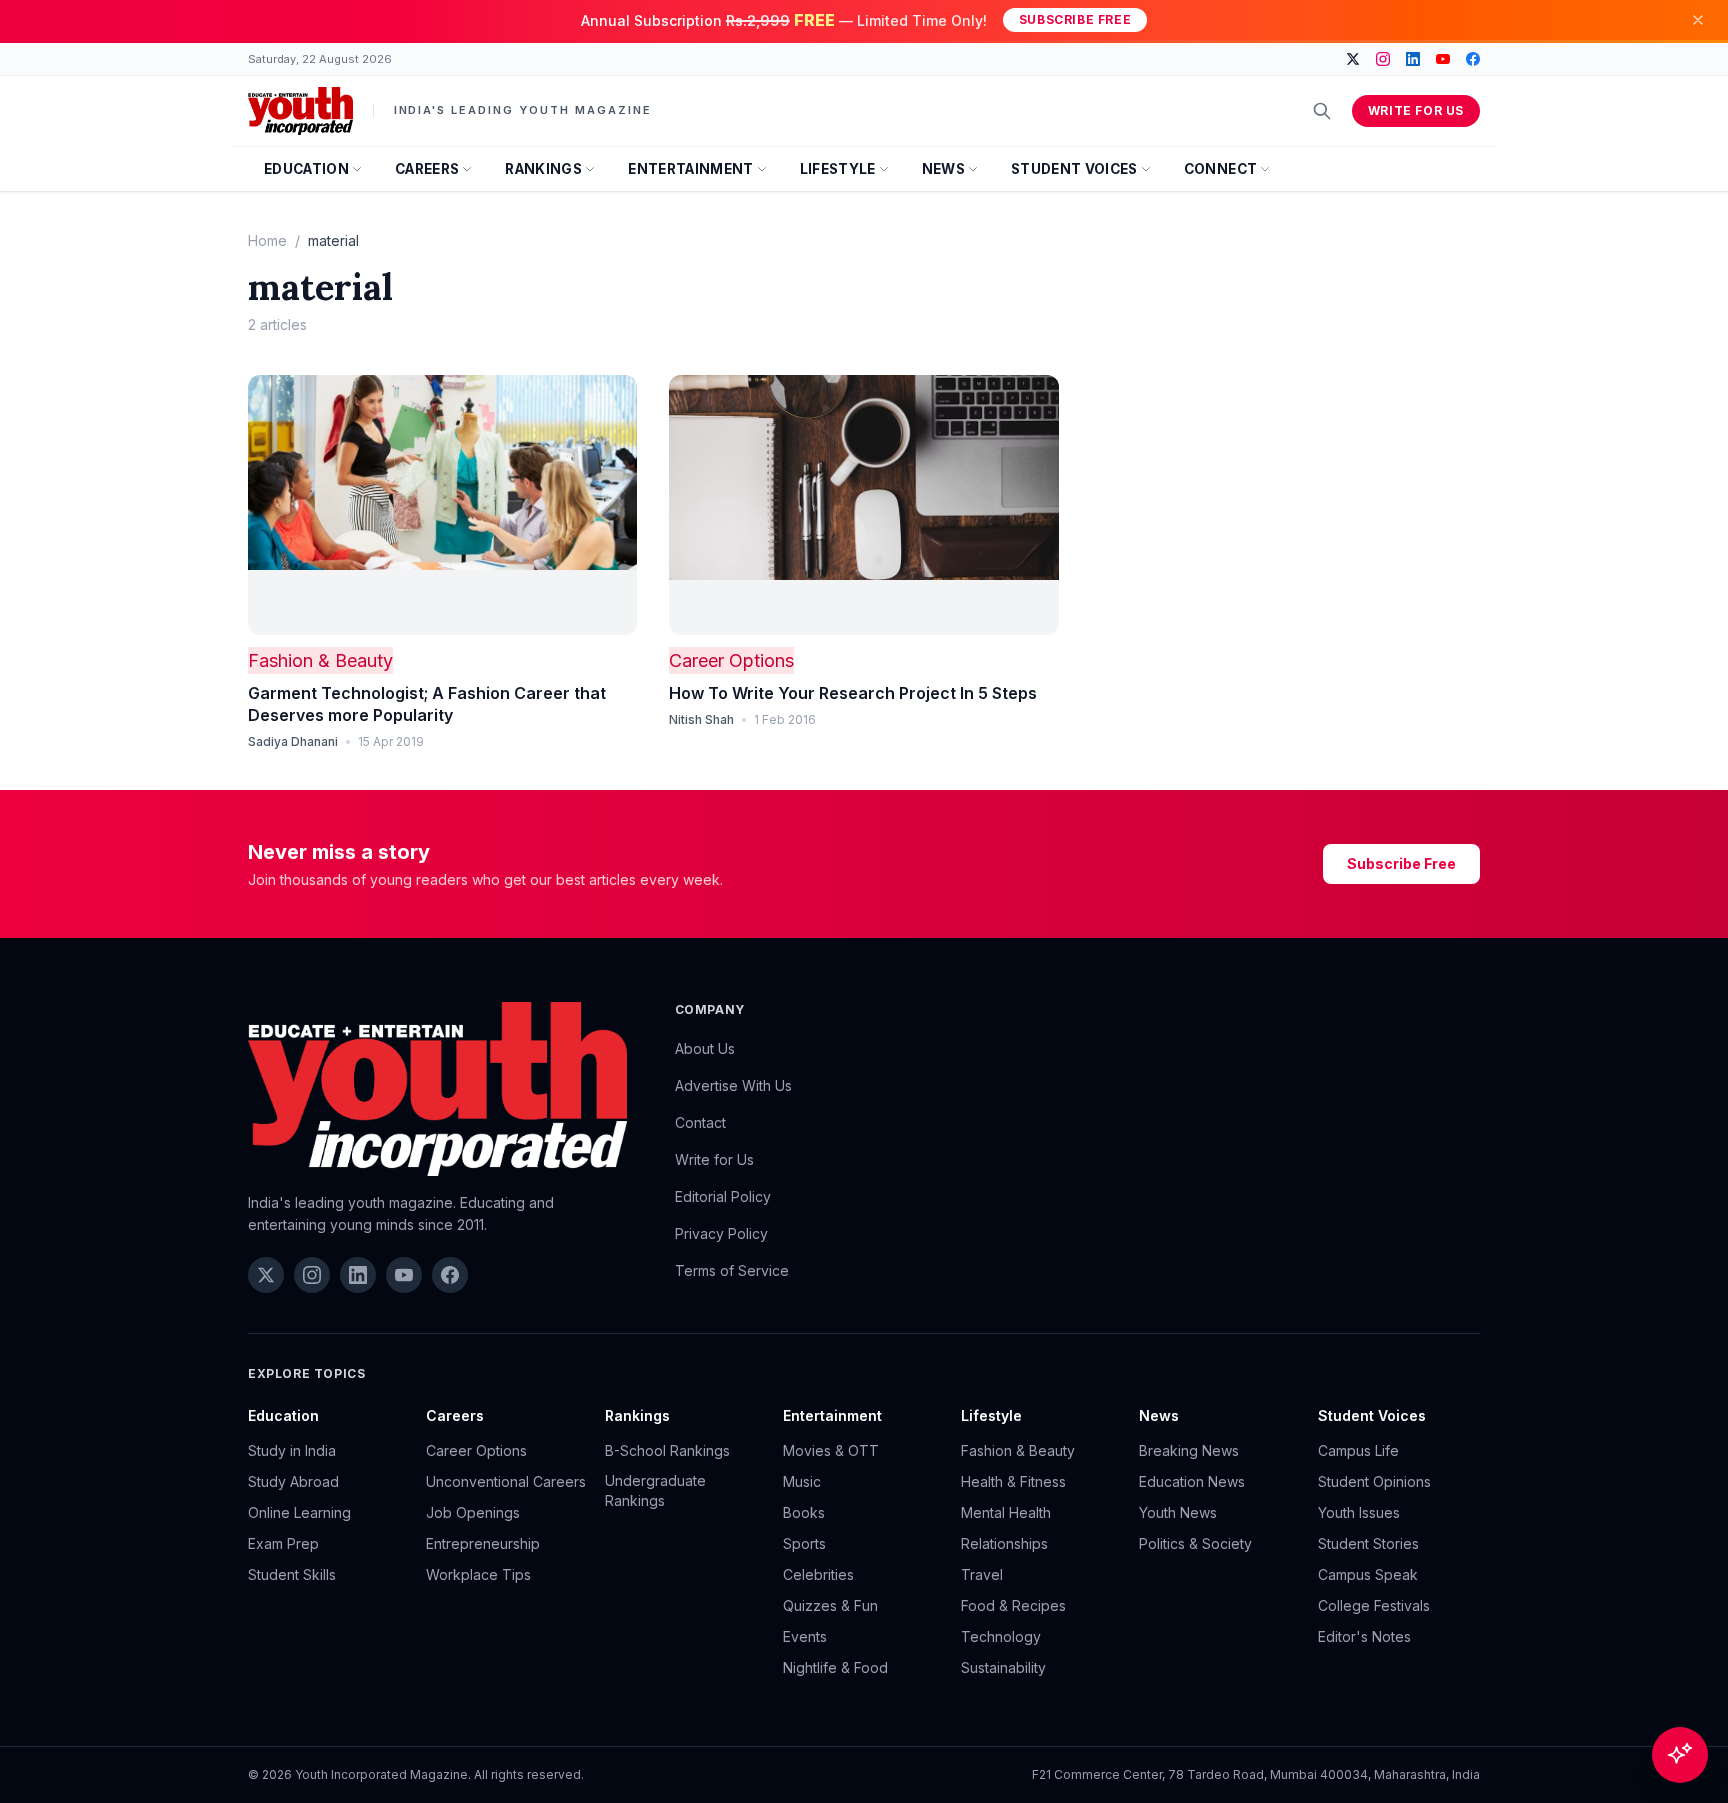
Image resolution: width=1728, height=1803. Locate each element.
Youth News (1178, 1512)
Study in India (292, 1450)
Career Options (731, 660)
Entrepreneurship (483, 1543)
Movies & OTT (831, 1450)
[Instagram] (1383, 59)
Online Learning (299, 1512)
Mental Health (1006, 1512)
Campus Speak (1368, 1574)
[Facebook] (1473, 59)
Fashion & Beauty (320, 660)
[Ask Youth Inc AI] (1680, 1755)
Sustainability (1003, 1667)
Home (267, 240)
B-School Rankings (667, 1450)
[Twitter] (1353, 59)
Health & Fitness (1013, 1481)
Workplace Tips (478, 1574)
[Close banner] (1698, 20)
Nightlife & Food (835, 1667)
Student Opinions (1374, 1481)
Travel (982, 1574)
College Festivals (1374, 1605)
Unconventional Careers (506, 1481)
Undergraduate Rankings (655, 1490)
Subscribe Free (1075, 19)
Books (804, 1512)
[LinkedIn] (1413, 59)
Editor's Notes (1364, 1636)
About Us (705, 1048)
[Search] (1322, 111)
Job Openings (473, 1512)
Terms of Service (732, 1270)
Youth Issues (1359, 1512)
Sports (804, 1543)
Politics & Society (1195, 1543)
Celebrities (818, 1574)
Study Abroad (293, 1481)
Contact (700, 1122)
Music (802, 1481)
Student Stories (1368, 1543)
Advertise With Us (733, 1085)
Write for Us (1416, 110)
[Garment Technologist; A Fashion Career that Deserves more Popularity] (442, 505)
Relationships (1004, 1543)
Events (805, 1636)
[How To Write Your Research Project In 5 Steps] (863, 505)
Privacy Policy (721, 1233)
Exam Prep (283, 1543)
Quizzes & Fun (830, 1605)
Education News (1192, 1481)
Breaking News (1189, 1450)
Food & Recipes (1013, 1605)
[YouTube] (1443, 59)
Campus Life (1358, 1450)
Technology (1001, 1636)
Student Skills (292, 1574)
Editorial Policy (723, 1196)
